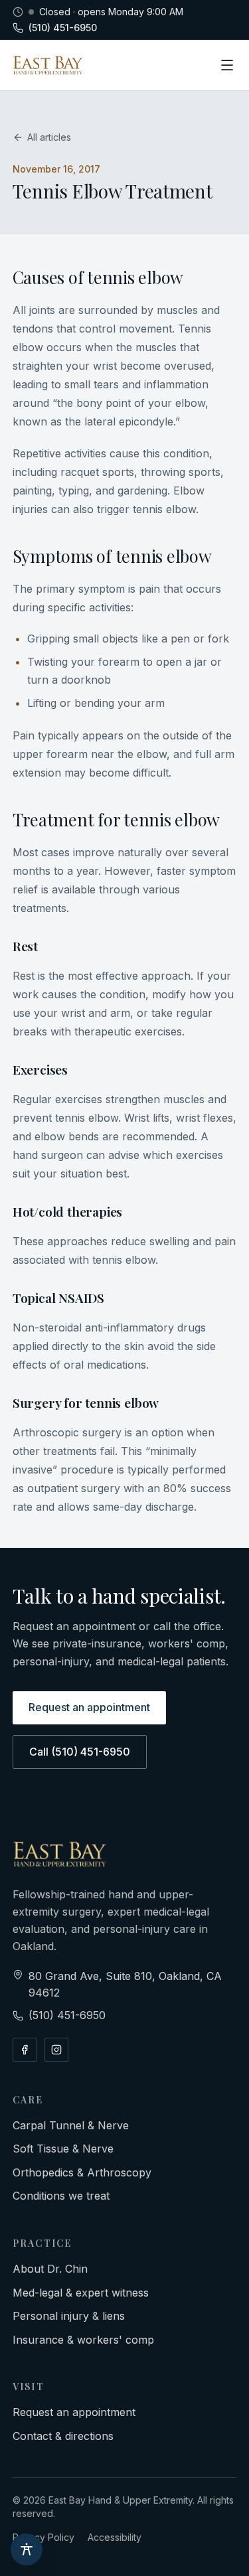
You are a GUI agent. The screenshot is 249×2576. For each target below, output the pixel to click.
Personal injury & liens (69, 2316)
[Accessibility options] (27, 2549)
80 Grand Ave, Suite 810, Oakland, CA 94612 (125, 1985)
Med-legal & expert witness (81, 2293)
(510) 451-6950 (63, 28)
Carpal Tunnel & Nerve (71, 2125)
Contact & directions (63, 2436)
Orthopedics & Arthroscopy (82, 2172)
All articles (49, 137)
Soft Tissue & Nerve (63, 2149)
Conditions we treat (61, 2196)
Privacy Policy (43, 2537)
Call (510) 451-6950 (80, 1752)
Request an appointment (89, 1707)
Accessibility (115, 2537)
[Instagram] (56, 2050)
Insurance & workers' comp (83, 2340)
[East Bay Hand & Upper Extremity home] (48, 65)
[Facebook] (25, 2050)
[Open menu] (227, 65)
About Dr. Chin (50, 2269)
